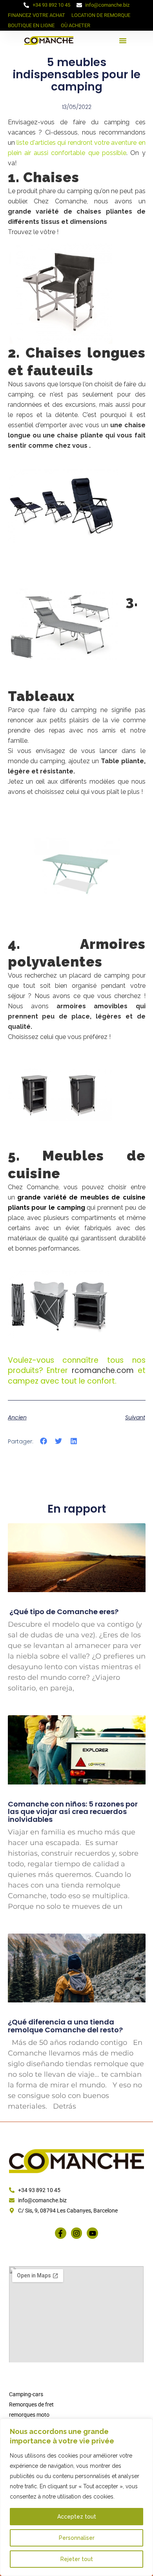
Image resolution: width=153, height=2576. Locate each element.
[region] (76, 2497)
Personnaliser (77, 2538)
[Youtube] (92, 2233)
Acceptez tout (77, 2517)
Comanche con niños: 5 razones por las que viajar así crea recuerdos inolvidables (73, 1812)
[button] (123, 41)
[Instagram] (77, 2233)
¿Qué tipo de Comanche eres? (63, 1612)
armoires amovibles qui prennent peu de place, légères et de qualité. (77, 1016)
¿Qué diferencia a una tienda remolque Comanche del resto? (65, 2026)
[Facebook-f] (61, 2233)
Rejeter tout (77, 2559)
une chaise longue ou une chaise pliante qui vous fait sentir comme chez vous (77, 435)
